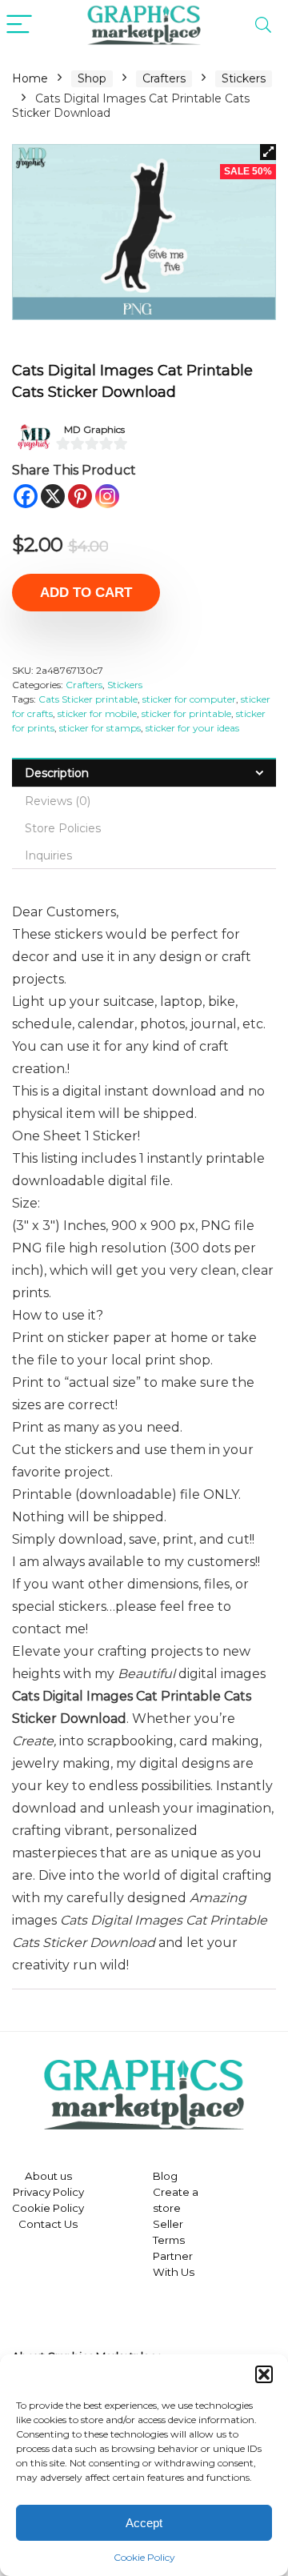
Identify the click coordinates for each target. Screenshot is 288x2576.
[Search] (263, 25)
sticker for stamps (100, 728)
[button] (264, 2374)
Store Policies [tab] (63, 828)
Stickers (244, 78)
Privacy (32, 2192)
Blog (165, 2176)
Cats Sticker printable (88, 699)
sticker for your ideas (192, 728)
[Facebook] (26, 496)
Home (30, 78)
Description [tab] (57, 773)
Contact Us (48, 2224)
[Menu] (19, 25)
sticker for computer (189, 699)
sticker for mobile (97, 713)
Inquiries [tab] (48, 855)
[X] (53, 496)
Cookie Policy (144, 2557)
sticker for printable (186, 713)
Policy (67, 2192)
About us (48, 2176)
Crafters (164, 78)
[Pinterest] (80, 496)
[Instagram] (107, 496)
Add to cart (86, 593)
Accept (144, 2523)
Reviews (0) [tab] (58, 801)
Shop (92, 78)
